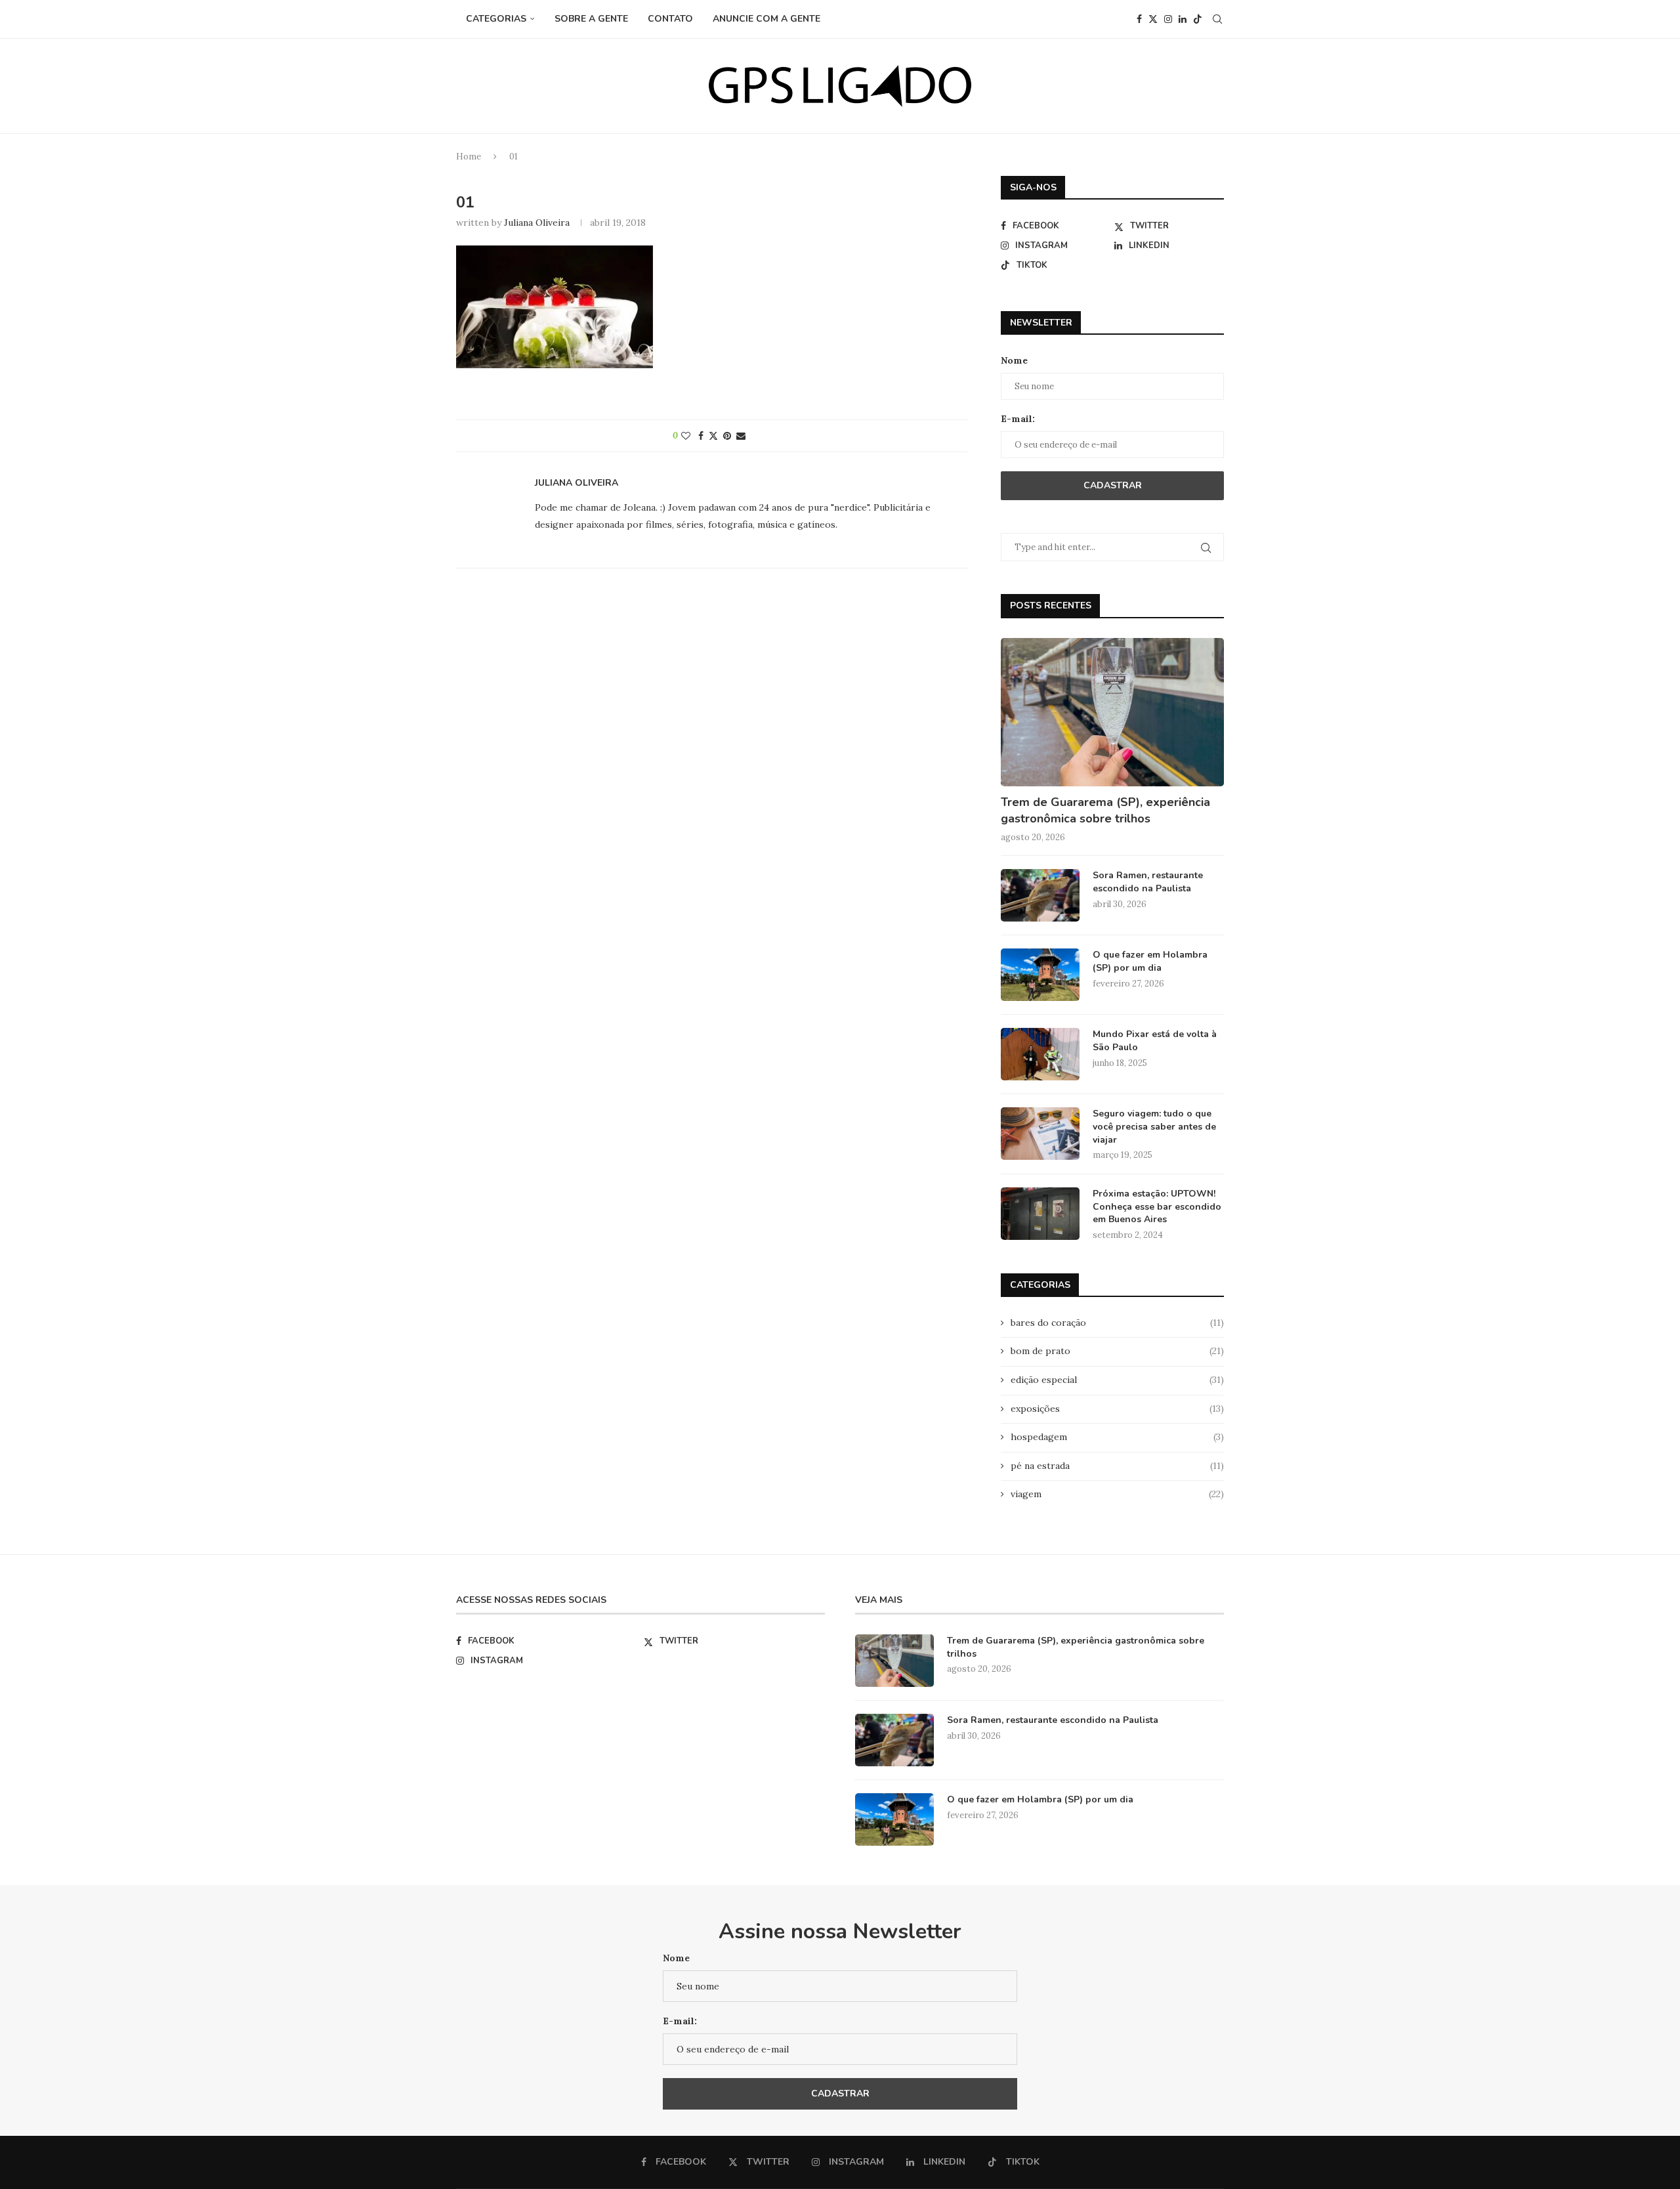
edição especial (1117, 1380)
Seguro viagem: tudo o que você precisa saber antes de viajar (1154, 1126)
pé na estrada (1117, 1466)
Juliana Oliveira (537, 223)
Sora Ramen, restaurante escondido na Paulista (1148, 882)
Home (469, 157)
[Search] (1217, 19)
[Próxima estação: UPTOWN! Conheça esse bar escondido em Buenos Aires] (1040, 1214)
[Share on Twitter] (713, 436)
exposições (1117, 1409)
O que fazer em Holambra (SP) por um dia (1150, 961)
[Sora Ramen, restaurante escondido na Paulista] (1040, 895)
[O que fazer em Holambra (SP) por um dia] (1040, 975)
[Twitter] (1153, 19)
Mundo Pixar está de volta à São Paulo (1155, 1041)
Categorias (496, 19)
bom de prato (1117, 1351)
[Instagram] (1168, 19)
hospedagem (1117, 1437)
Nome (1014, 360)
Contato (670, 19)
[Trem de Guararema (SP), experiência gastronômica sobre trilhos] (1112, 712)
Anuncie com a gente (766, 19)
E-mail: (1018, 419)
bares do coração (1117, 1323)
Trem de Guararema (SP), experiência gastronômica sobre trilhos (1105, 810)
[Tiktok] (1198, 19)
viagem (1117, 1494)
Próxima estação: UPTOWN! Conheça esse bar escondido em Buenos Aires (1157, 1206)
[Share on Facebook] (701, 436)
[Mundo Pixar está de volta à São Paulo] (1040, 1054)
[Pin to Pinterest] (727, 436)
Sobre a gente (591, 19)
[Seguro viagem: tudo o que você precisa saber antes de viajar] (1040, 1134)
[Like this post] (686, 436)
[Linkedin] (1183, 19)
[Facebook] (1139, 19)
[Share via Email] (741, 436)
